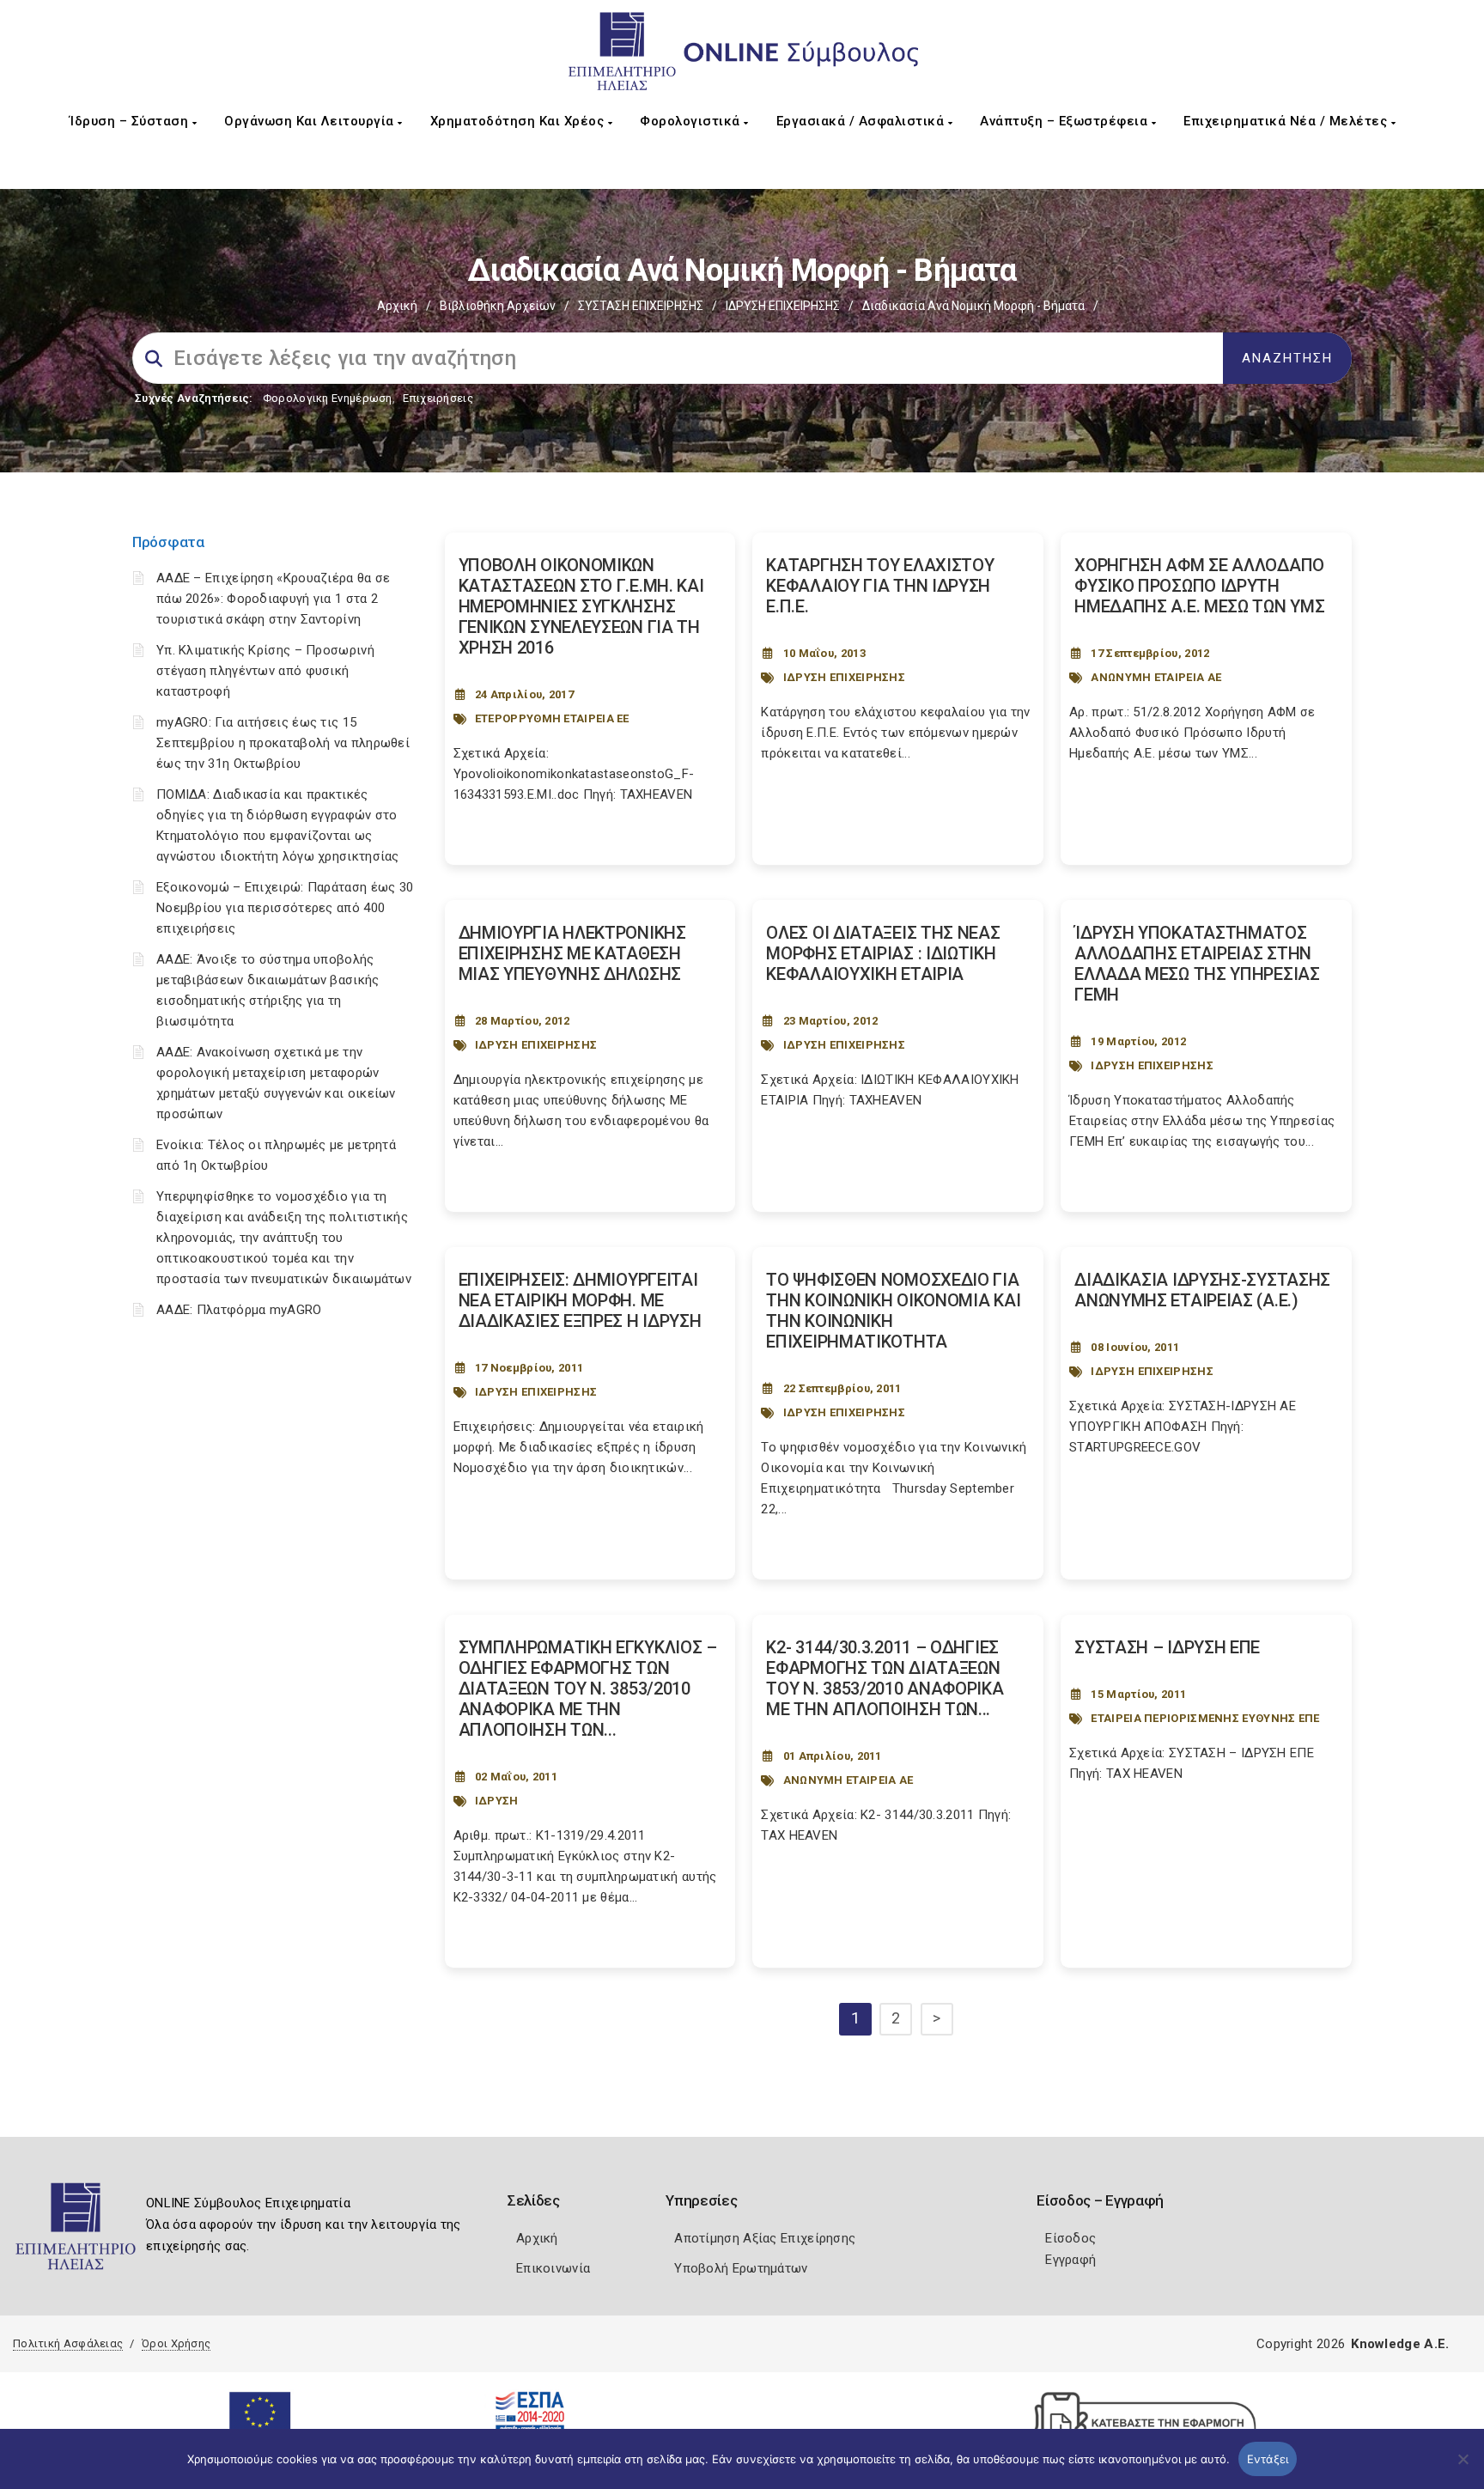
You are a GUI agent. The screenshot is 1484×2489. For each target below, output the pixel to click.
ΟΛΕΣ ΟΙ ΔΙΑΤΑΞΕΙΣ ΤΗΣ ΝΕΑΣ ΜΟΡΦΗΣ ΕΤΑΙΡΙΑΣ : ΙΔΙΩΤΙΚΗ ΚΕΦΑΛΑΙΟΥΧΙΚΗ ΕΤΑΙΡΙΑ (883, 953)
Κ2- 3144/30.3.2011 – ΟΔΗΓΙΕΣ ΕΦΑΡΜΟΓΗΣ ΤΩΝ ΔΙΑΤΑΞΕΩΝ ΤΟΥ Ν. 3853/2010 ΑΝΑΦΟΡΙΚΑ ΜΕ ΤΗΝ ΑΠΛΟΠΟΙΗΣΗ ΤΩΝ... (885, 1678)
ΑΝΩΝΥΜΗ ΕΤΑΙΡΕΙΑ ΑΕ (1156, 677)
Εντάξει (1268, 2459)
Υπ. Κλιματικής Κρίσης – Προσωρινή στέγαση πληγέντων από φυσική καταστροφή (265, 671)
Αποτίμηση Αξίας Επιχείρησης (765, 2238)
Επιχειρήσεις (438, 398)
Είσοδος (1070, 2238)
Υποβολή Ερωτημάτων (741, 2268)
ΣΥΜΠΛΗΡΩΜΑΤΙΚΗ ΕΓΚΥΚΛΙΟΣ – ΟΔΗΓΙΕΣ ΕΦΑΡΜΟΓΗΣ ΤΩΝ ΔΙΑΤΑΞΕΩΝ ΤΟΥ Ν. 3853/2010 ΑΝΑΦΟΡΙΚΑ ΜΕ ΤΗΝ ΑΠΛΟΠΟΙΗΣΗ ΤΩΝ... (588, 1689)
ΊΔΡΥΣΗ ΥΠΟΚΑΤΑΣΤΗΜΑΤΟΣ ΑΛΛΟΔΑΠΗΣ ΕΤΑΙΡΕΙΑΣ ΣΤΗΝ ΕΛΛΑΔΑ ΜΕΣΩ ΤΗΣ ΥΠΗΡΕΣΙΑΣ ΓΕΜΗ (1197, 964)
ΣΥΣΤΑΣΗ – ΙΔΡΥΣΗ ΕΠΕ (1167, 1647)
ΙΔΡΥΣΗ (497, 1801)
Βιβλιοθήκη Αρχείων (498, 306)
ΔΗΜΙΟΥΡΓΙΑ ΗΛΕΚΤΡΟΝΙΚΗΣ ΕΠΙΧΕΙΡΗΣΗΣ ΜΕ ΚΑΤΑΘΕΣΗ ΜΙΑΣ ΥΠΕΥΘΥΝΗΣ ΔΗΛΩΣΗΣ (572, 953)
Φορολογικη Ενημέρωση (328, 398)
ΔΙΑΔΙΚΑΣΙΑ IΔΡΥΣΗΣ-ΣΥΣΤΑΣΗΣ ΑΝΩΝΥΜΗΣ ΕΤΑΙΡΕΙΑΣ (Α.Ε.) (1202, 1290)
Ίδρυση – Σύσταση (131, 121)
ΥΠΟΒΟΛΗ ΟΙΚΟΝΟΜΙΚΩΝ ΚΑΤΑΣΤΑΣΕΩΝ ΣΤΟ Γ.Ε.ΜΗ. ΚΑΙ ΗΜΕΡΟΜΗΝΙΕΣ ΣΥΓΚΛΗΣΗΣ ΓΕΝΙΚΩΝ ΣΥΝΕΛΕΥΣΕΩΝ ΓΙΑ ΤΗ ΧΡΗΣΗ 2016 (581, 606)
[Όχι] (1463, 2468)
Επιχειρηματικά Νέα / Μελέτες (1287, 121)
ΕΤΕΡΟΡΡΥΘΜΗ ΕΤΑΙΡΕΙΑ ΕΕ (552, 718)
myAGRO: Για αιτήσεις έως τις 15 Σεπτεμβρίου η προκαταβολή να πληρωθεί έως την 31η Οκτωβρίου (283, 743)
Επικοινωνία (553, 2268)
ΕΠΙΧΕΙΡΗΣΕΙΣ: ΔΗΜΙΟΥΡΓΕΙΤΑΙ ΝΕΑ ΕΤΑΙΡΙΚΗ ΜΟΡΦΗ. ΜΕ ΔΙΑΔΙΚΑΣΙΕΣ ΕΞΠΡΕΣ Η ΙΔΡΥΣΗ (580, 1300)
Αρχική (397, 306)
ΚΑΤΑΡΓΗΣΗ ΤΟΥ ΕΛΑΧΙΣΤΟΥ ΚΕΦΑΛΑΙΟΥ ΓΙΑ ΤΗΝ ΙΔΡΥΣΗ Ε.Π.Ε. (880, 586)
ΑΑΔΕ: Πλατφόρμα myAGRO (239, 1310)
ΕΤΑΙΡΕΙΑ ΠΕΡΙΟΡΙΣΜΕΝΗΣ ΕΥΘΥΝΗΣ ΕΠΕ (1205, 1718)
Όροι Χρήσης (176, 2343)
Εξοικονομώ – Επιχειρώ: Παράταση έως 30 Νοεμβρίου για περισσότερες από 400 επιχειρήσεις (285, 908)
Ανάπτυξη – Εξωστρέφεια (1066, 121)
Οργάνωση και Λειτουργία (311, 121)
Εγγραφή (1070, 2260)
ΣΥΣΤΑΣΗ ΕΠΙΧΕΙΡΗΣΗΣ (641, 306)
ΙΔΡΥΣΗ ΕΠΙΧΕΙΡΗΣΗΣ (783, 306)
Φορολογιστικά (692, 121)
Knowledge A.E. (1400, 2344)
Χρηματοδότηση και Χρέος (519, 121)
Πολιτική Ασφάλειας (68, 2343)
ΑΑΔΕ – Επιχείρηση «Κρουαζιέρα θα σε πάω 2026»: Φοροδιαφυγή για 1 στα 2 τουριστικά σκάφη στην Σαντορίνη (274, 599)
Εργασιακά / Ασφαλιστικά (862, 121)
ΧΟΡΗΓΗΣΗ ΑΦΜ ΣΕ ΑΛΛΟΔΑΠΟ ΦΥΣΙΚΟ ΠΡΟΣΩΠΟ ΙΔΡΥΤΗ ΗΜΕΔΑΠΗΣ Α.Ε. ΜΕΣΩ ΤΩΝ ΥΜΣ (1199, 586)
